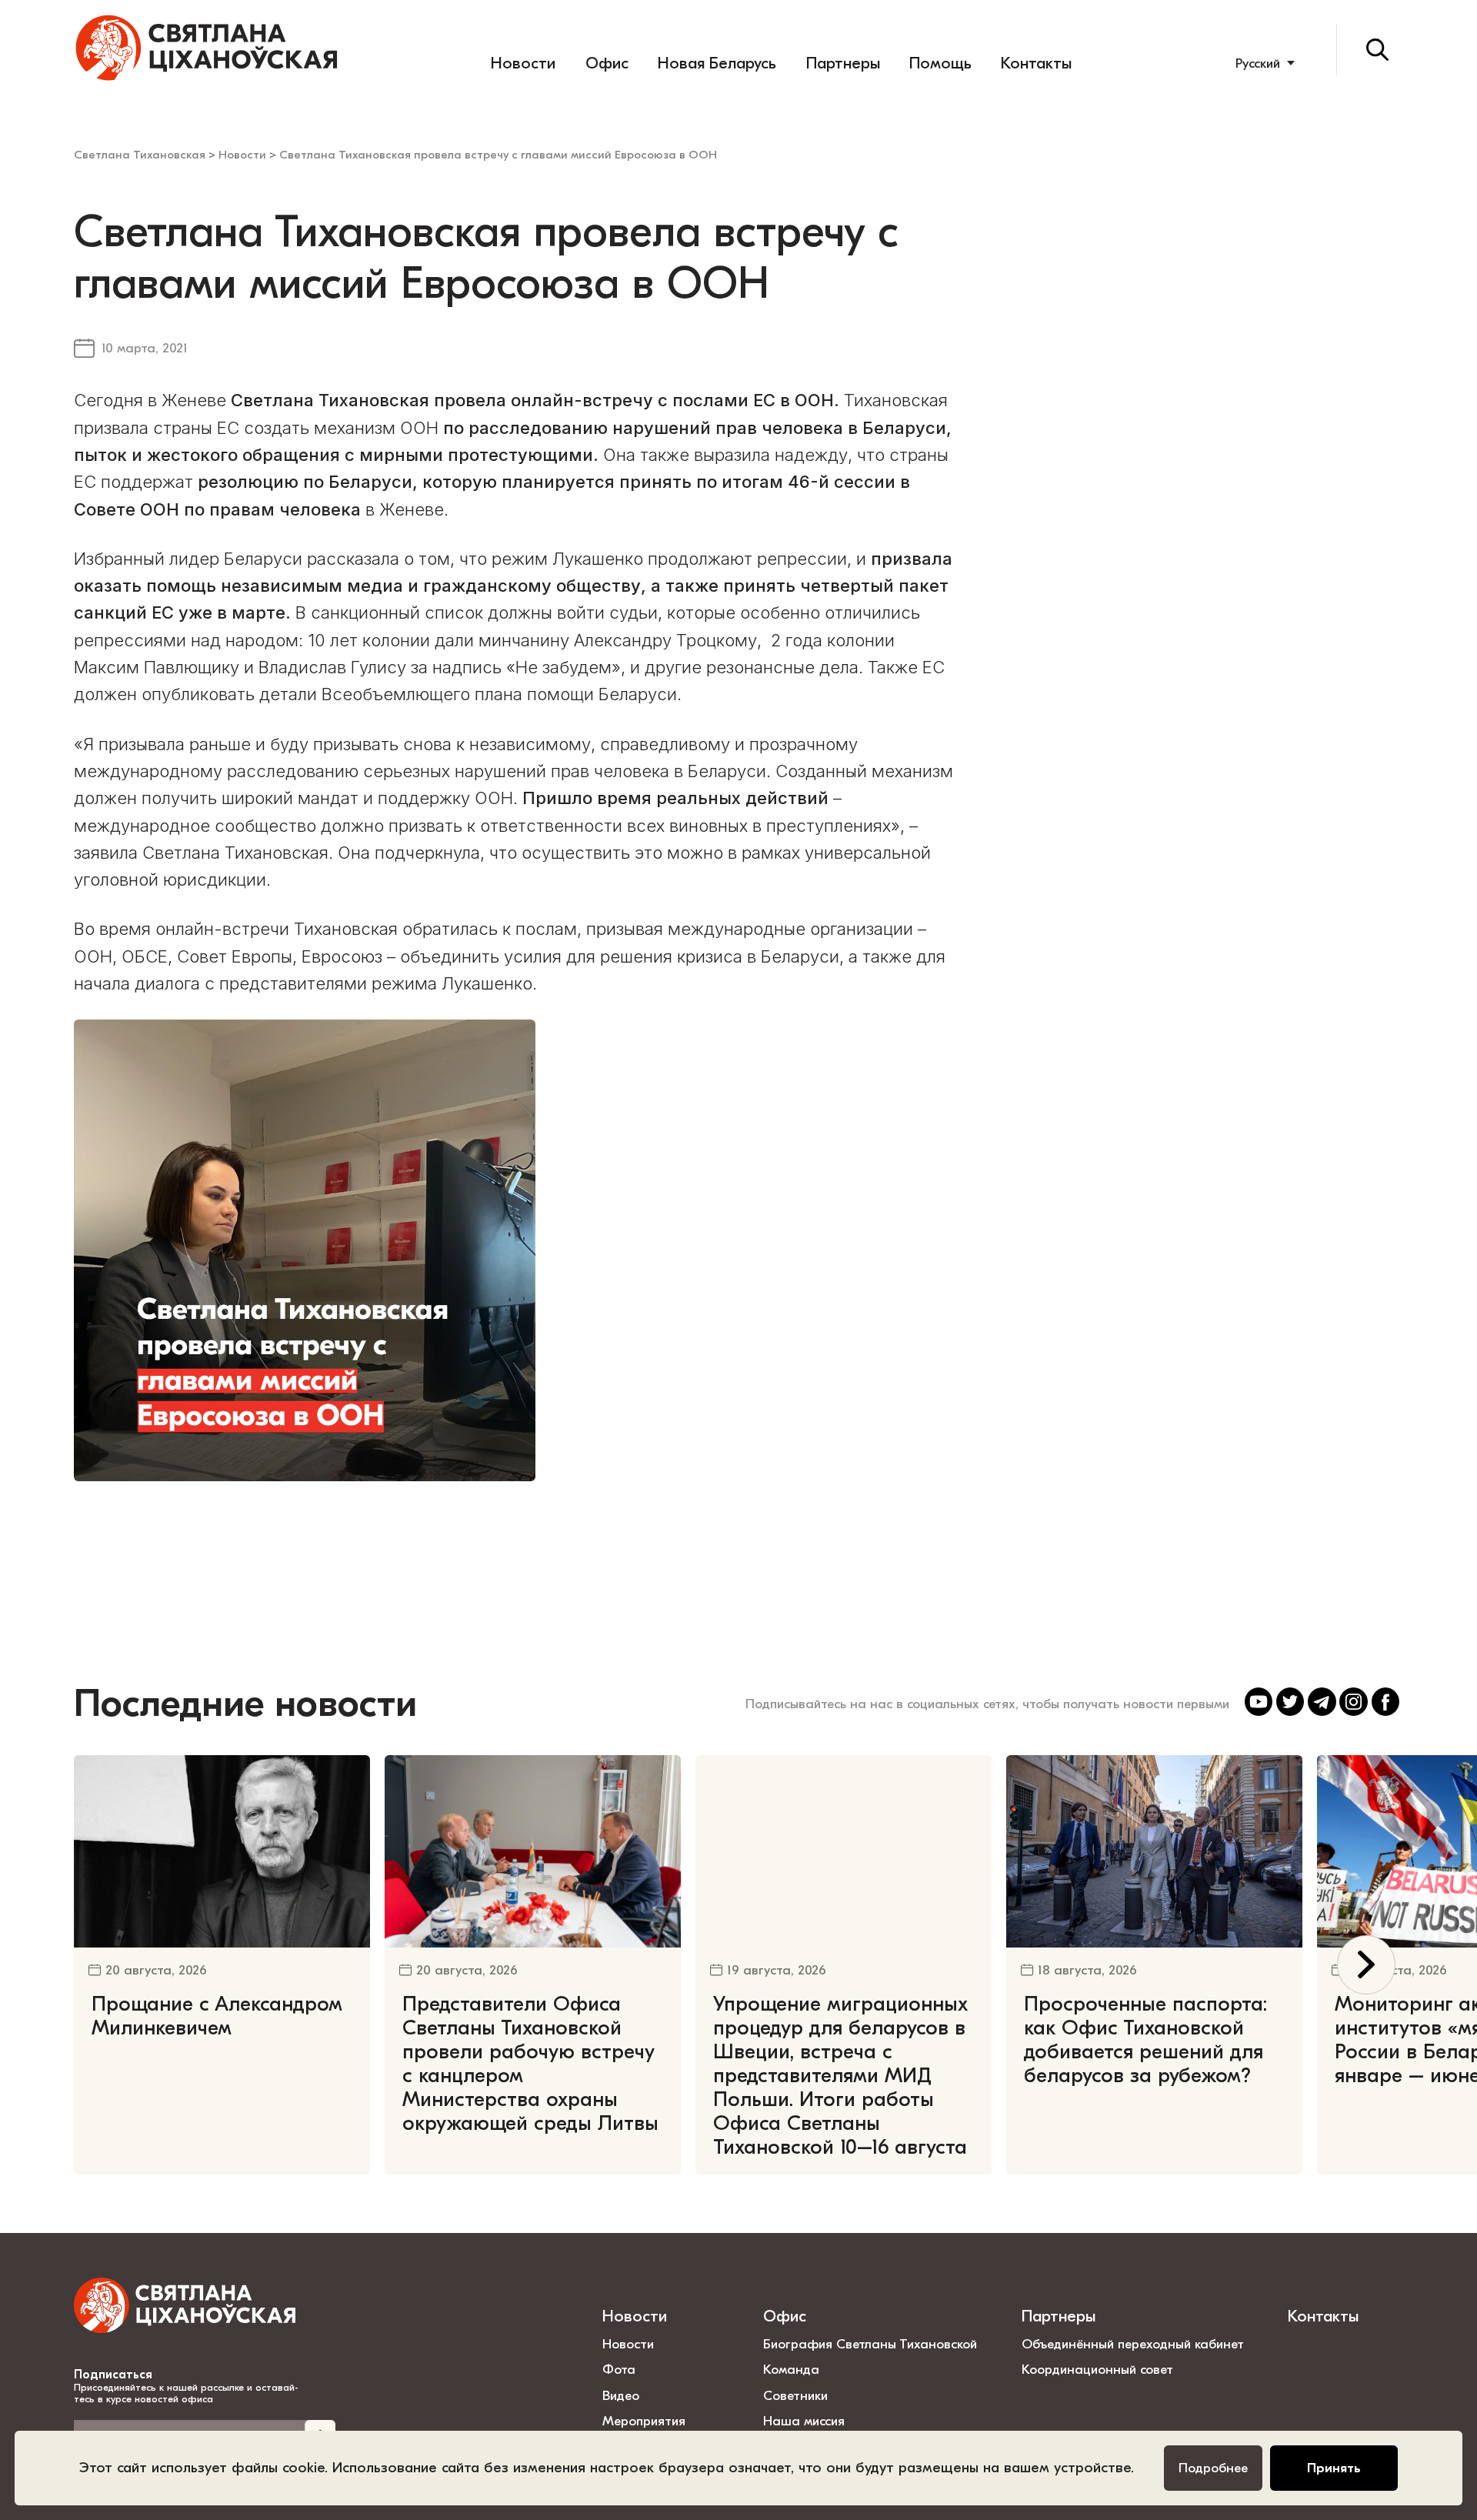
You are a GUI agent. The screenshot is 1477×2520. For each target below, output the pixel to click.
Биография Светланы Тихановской (870, 2344)
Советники (795, 2395)
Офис (607, 63)
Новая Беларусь (717, 63)
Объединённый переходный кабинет (1133, 2344)
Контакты (1036, 63)
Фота (619, 2369)
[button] (1367, 1965)
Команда (791, 2369)
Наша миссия (804, 2421)
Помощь (940, 63)
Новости (523, 63)
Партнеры (843, 63)
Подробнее (1213, 2468)
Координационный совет (1097, 2369)
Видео (621, 2395)
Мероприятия (644, 2421)
